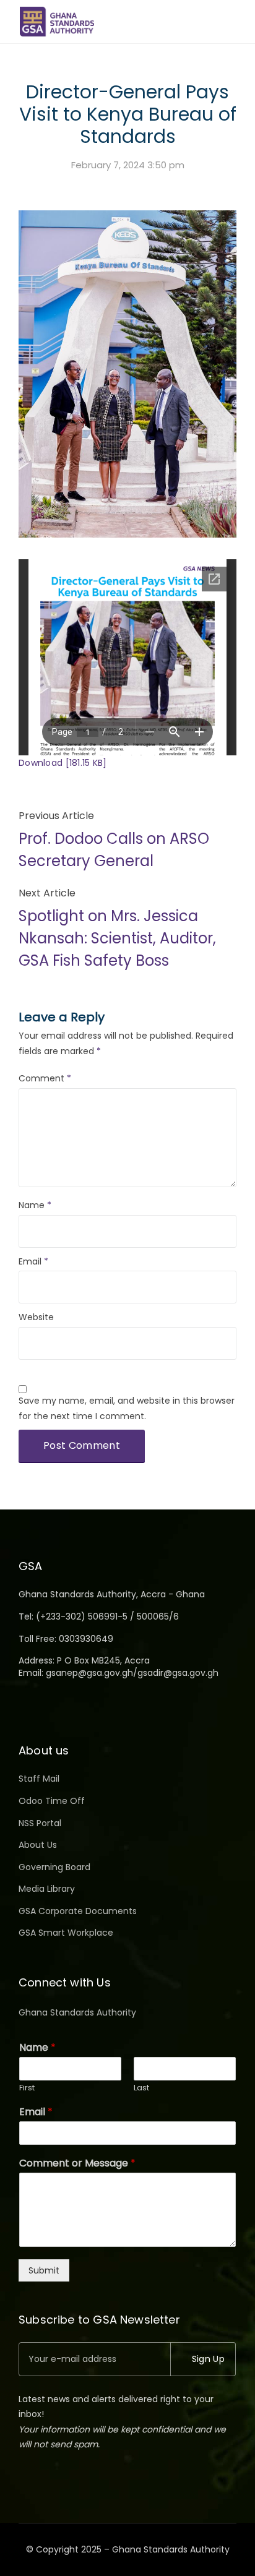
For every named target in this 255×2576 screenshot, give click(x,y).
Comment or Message (77, 2164)
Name (35, 1205)
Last (141, 2088)
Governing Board (54, 1867)
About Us (38, 1845)
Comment (45, 1078)
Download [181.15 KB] (63, 763)
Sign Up (208, 2359)
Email (33, 1261)
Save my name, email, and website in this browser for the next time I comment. (127, 1408)
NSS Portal (40, 1823)
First (27, 2088)
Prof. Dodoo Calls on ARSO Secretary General (114, 850)
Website (36, 1317)
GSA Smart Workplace (66, 1933)
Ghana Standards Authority (77, 2012)
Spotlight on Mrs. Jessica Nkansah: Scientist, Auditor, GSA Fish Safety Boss (117, 938)
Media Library (47, 1889)
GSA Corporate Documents (78, 1911)
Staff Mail (39, 1779)
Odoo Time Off (52, 1801)
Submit (44, 2270)
